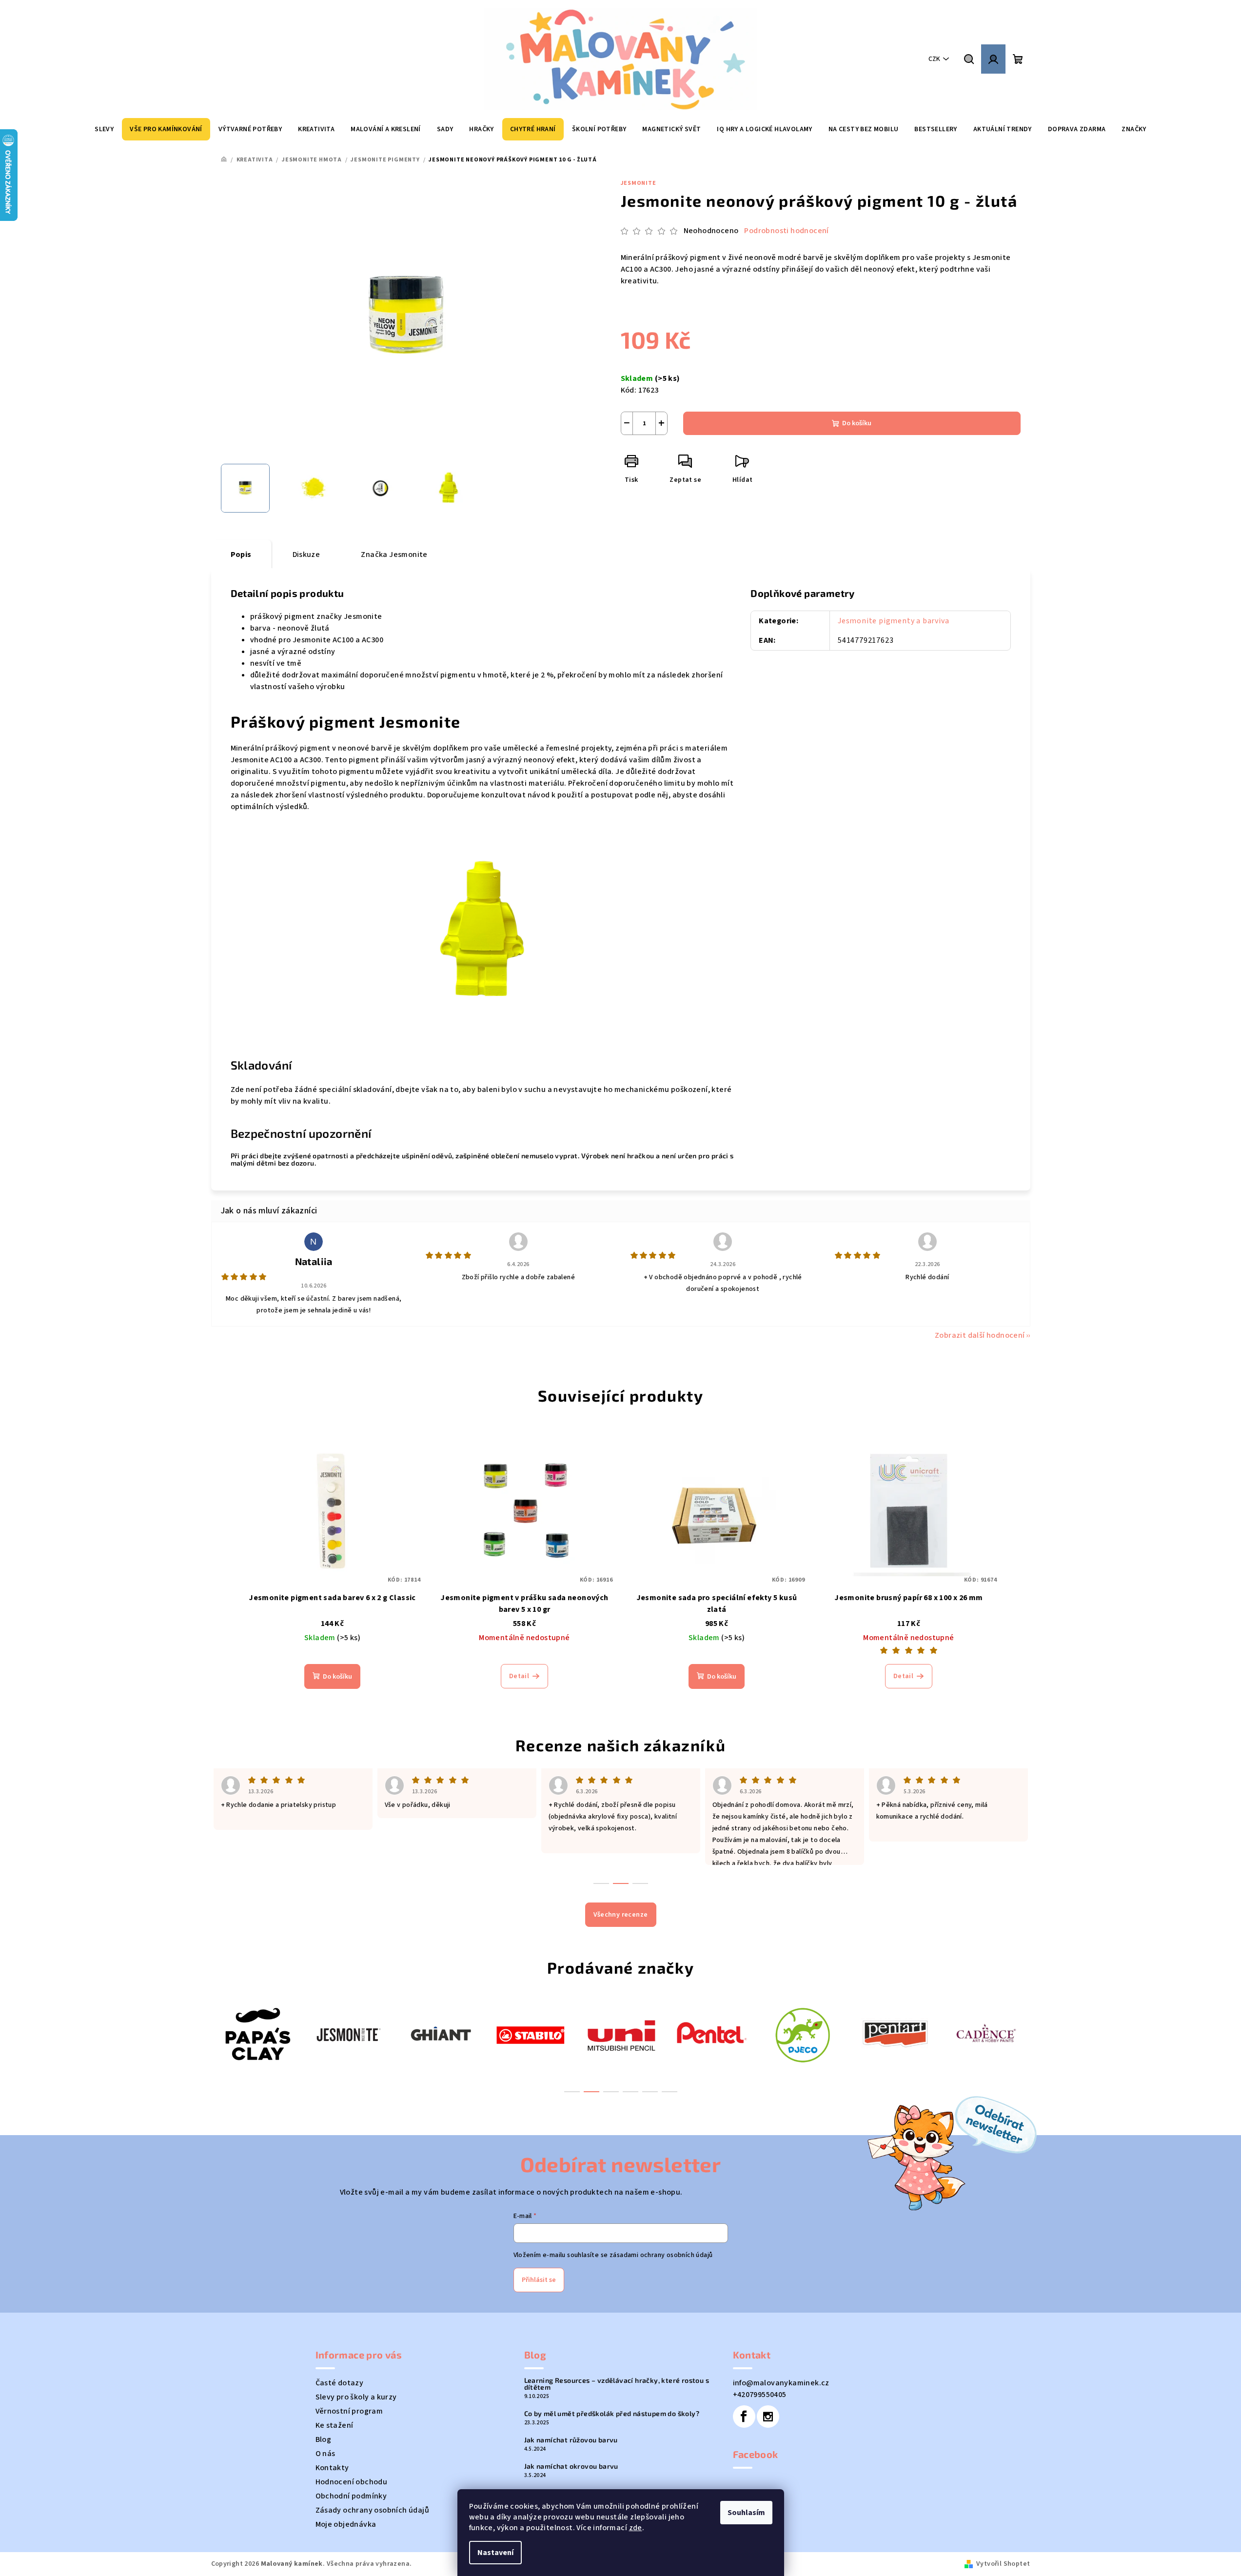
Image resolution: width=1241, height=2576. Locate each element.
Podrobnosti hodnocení (786, 231)
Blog (324, 2439)
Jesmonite (639, 183)
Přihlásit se (539, 2280)
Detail (519, 1676)
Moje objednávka (346, 2524)
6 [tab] (670, 2092)
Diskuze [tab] (306, 555)
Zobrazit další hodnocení (980, 1335)
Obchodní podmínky (351, 2496)
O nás (325, 2454)
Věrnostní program (349, 2411)
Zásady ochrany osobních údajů (373, 2510)
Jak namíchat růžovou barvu (571, 2440)
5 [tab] (650, 2092)
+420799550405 (760, 2395)
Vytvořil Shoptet (1003, 2564)
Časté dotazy (340, 2383)
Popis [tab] (241, 555)
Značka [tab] (394, 555)
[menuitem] (104, 129)
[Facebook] (744, 2417)
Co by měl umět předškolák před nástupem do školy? (612, 2414)
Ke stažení (335, 2425)
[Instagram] (768, 2417)
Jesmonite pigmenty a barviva (893, 621)
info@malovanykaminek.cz (781, 2383)
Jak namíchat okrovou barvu (571, 2466)
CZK (934, 59)
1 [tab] (572, 2092)
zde (636, 2528)
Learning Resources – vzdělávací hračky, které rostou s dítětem (617, 2384)
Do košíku (857, 423)
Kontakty (332, 2468)
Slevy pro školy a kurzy (356, 2397)
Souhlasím (746, 2513)
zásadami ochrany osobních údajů (661, 2255)
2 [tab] (591, 2092)
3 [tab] (611, 2092)
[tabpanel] (257, 2034)
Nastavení (495, 2553)
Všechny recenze (621, 1915)
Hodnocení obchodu (352, 2482)
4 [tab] (630, 2092)
